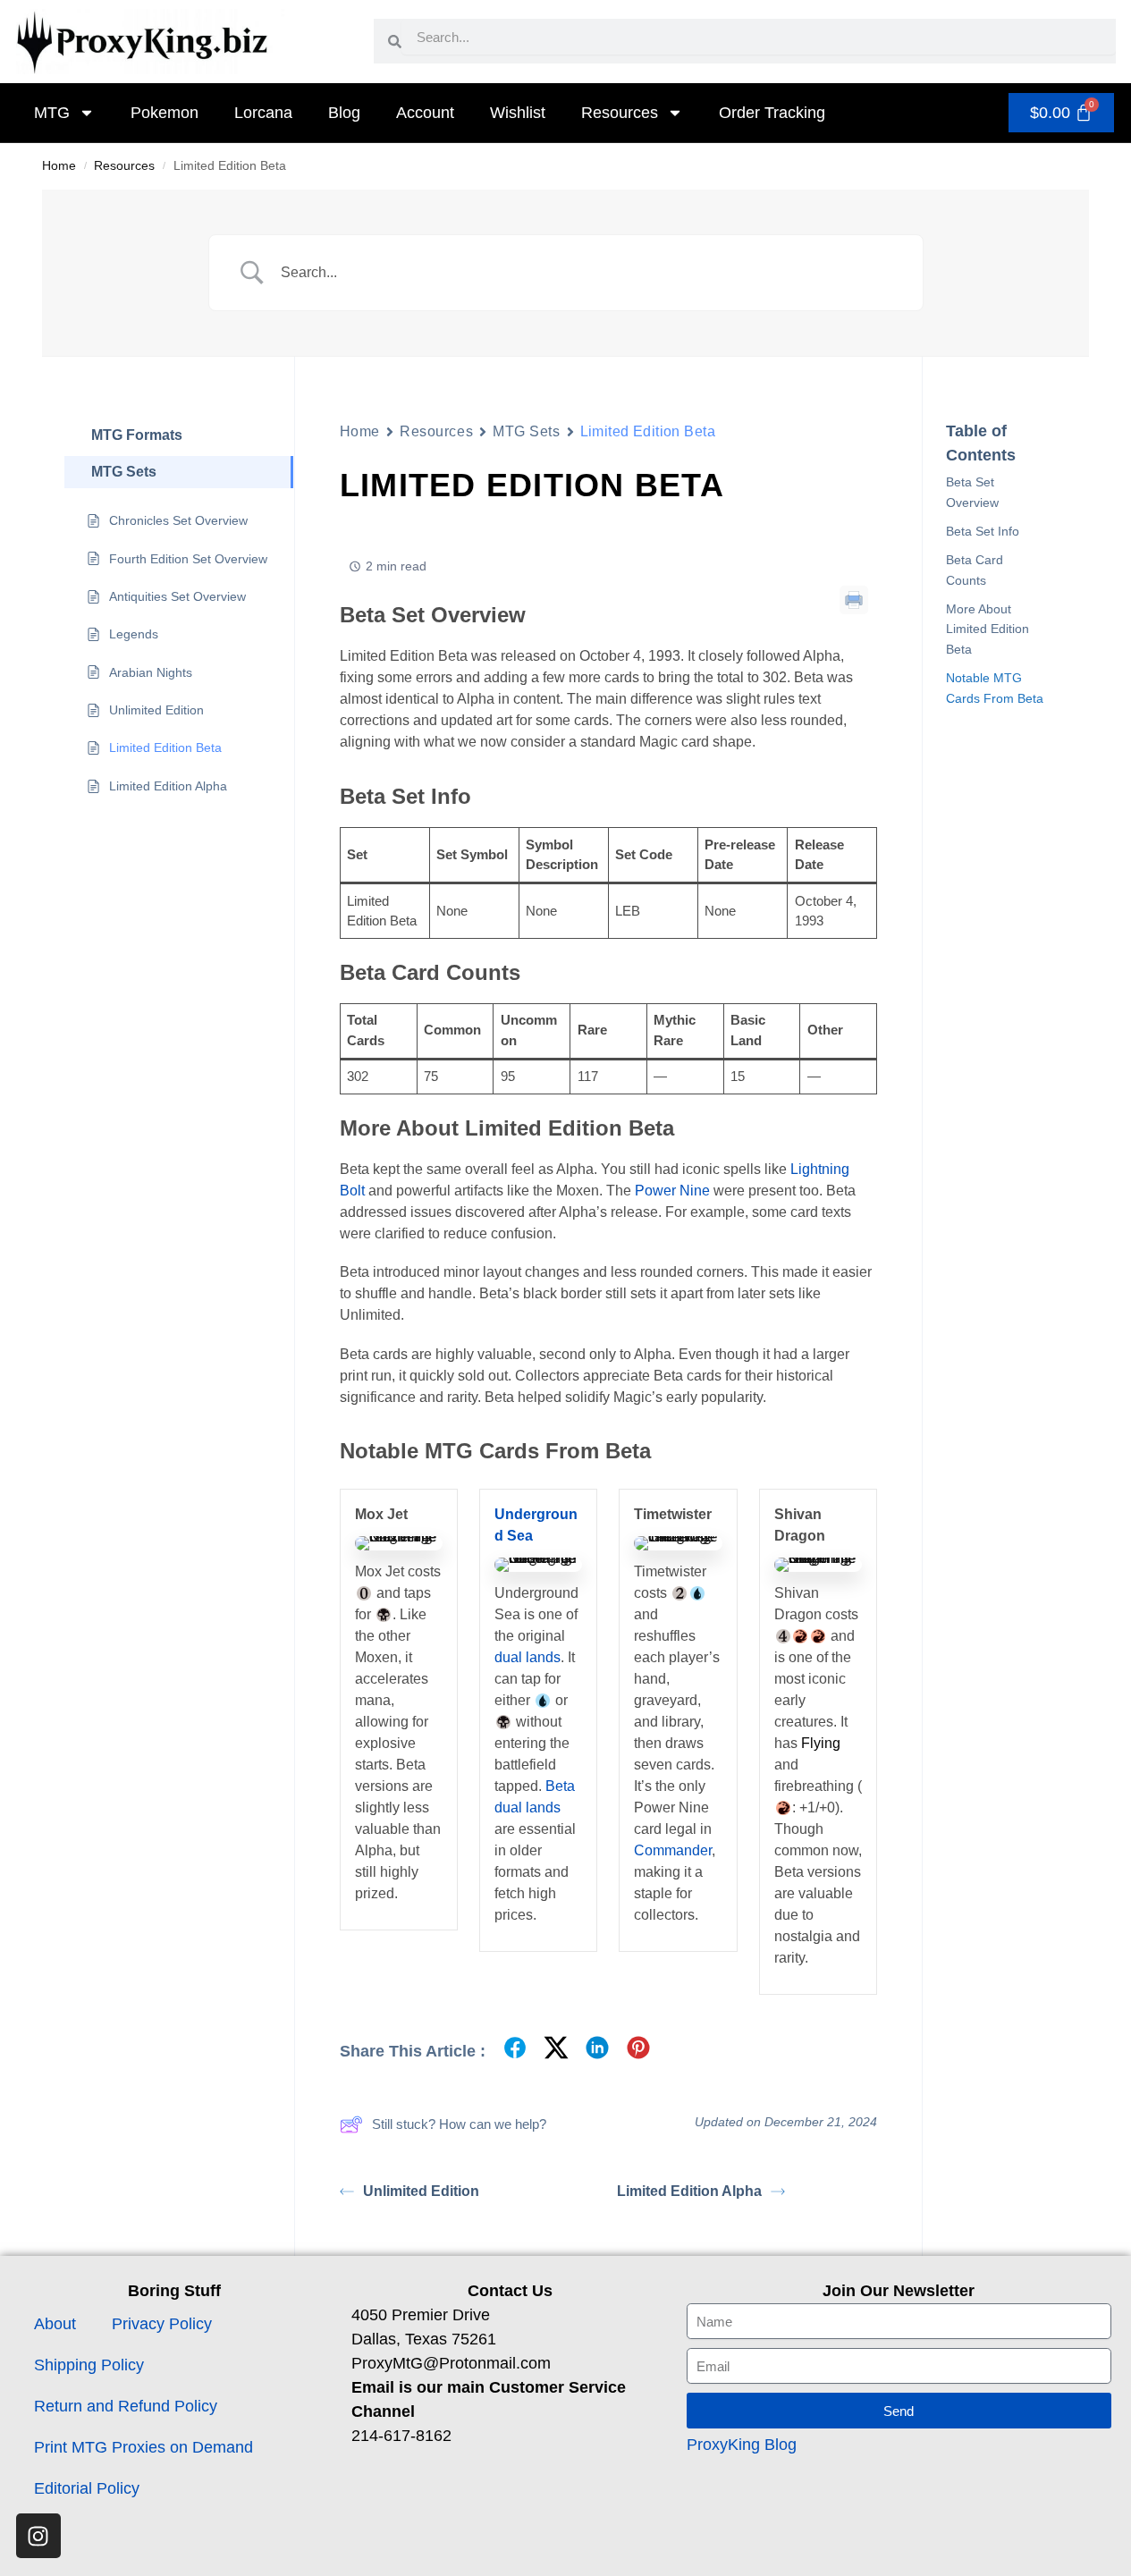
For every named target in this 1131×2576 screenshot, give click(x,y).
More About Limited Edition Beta (988, 629)
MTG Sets (526, 431)
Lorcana (263, 113)
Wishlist (518, 113)
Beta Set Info (983, 531)
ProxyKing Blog (742, 2445)
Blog (344, 113)
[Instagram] (38, 2536)
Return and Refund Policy (126, 2406)
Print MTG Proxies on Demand (143, 2447)
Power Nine (672, 1191)
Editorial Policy (87, 2488)
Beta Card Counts (975, 570)
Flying (821, 1743)
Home (59, 166)
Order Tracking (772, 113)
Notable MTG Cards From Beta (995, 688)
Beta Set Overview (972, 492)
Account (425, 113)
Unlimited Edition (421, 2191)
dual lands (528, 1657)
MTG (52, 113)
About (55, 2324)
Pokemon (165, 113)
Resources (620, 113)
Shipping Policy (89, 2365)
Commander (673, 1850)
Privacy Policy (162, 2324)
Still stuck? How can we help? (459, 2124)
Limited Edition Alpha (689, 2191)
